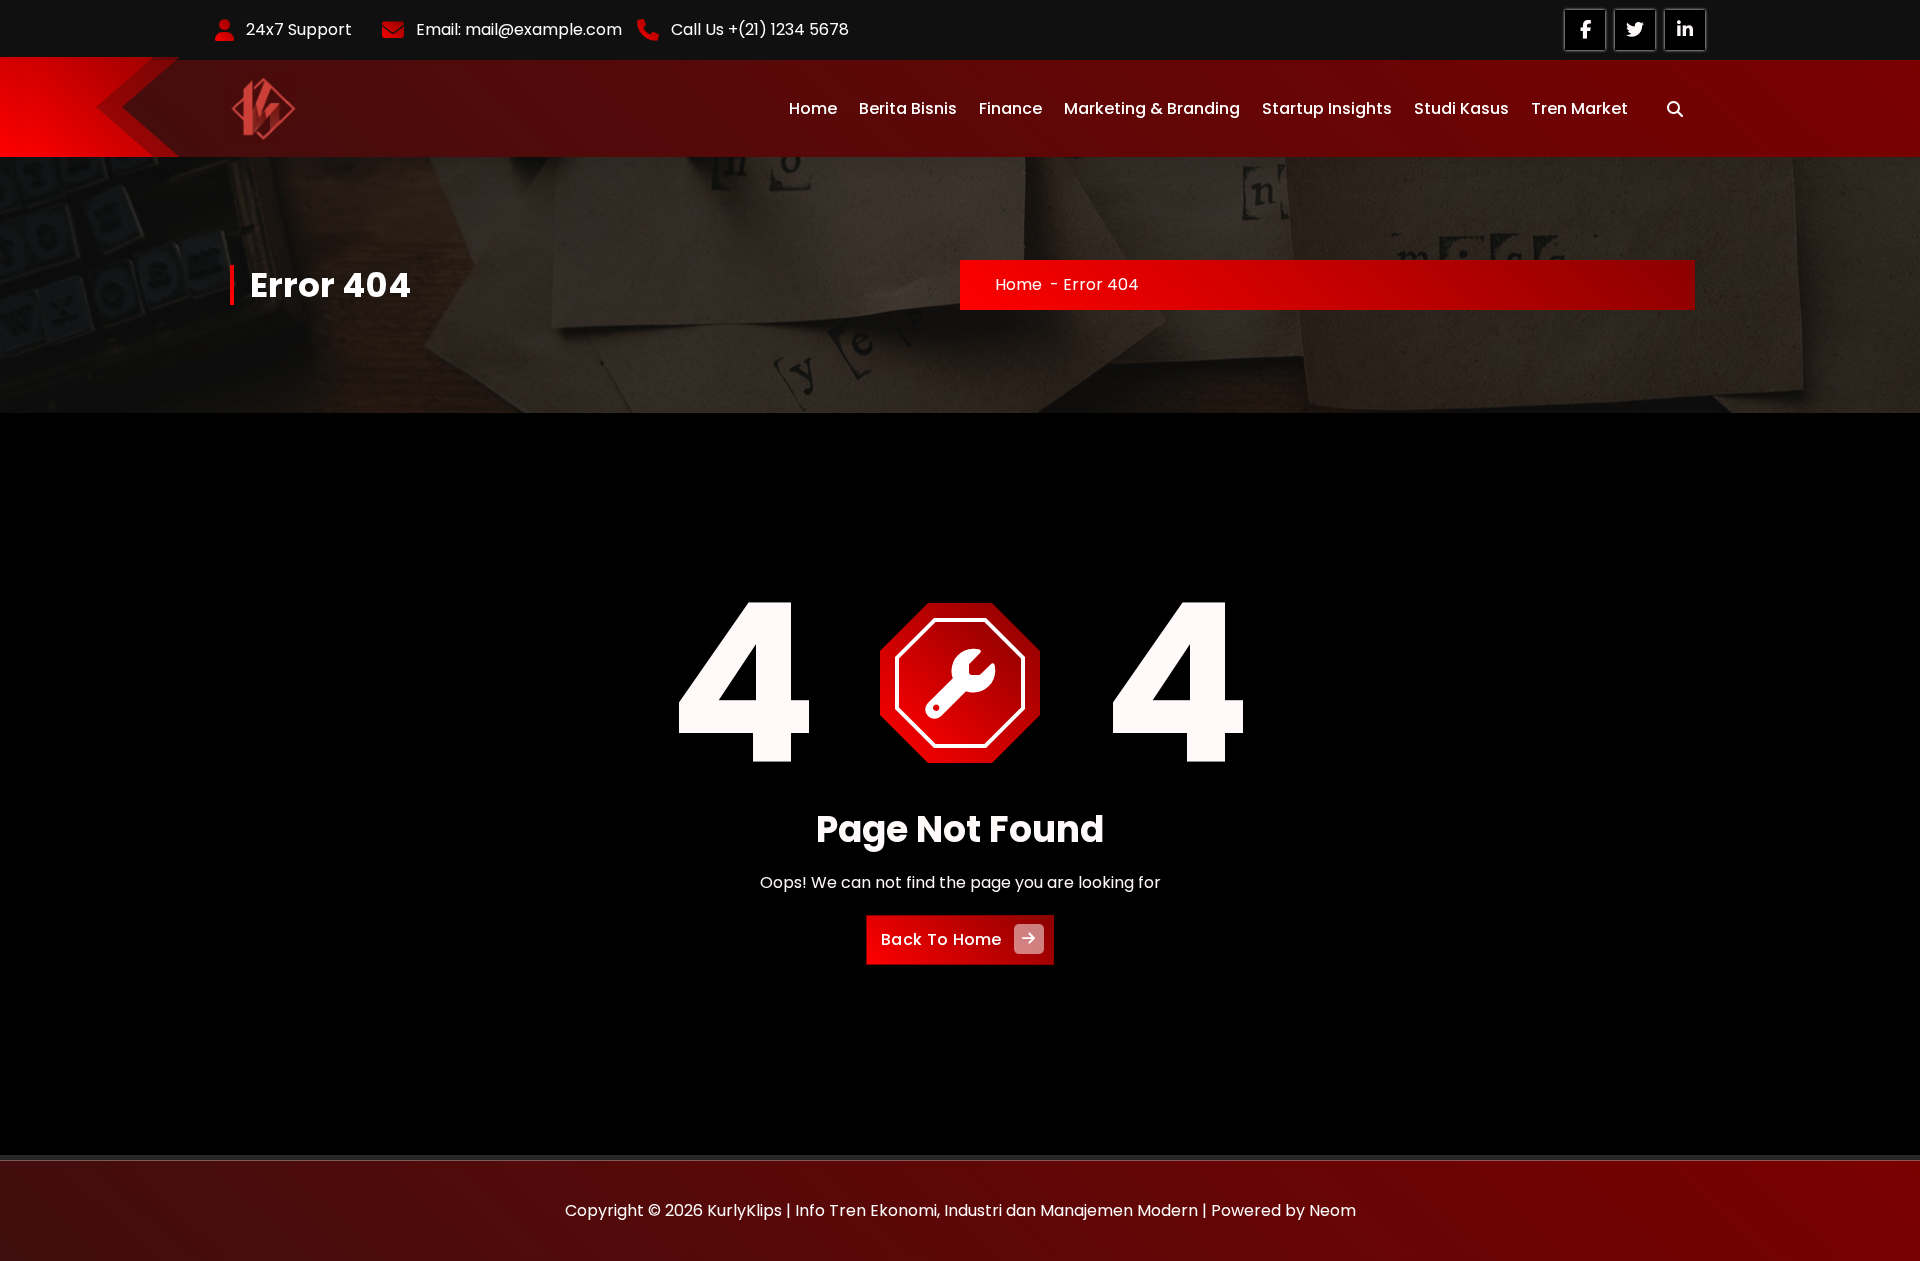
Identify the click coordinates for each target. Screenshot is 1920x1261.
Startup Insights (1327, 108)
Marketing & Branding (1152, 108)
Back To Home (941, 939)
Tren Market (1579, 108)
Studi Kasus (1461, 108)
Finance (1010, 108)
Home (813, 108)
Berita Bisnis (908, 108)
